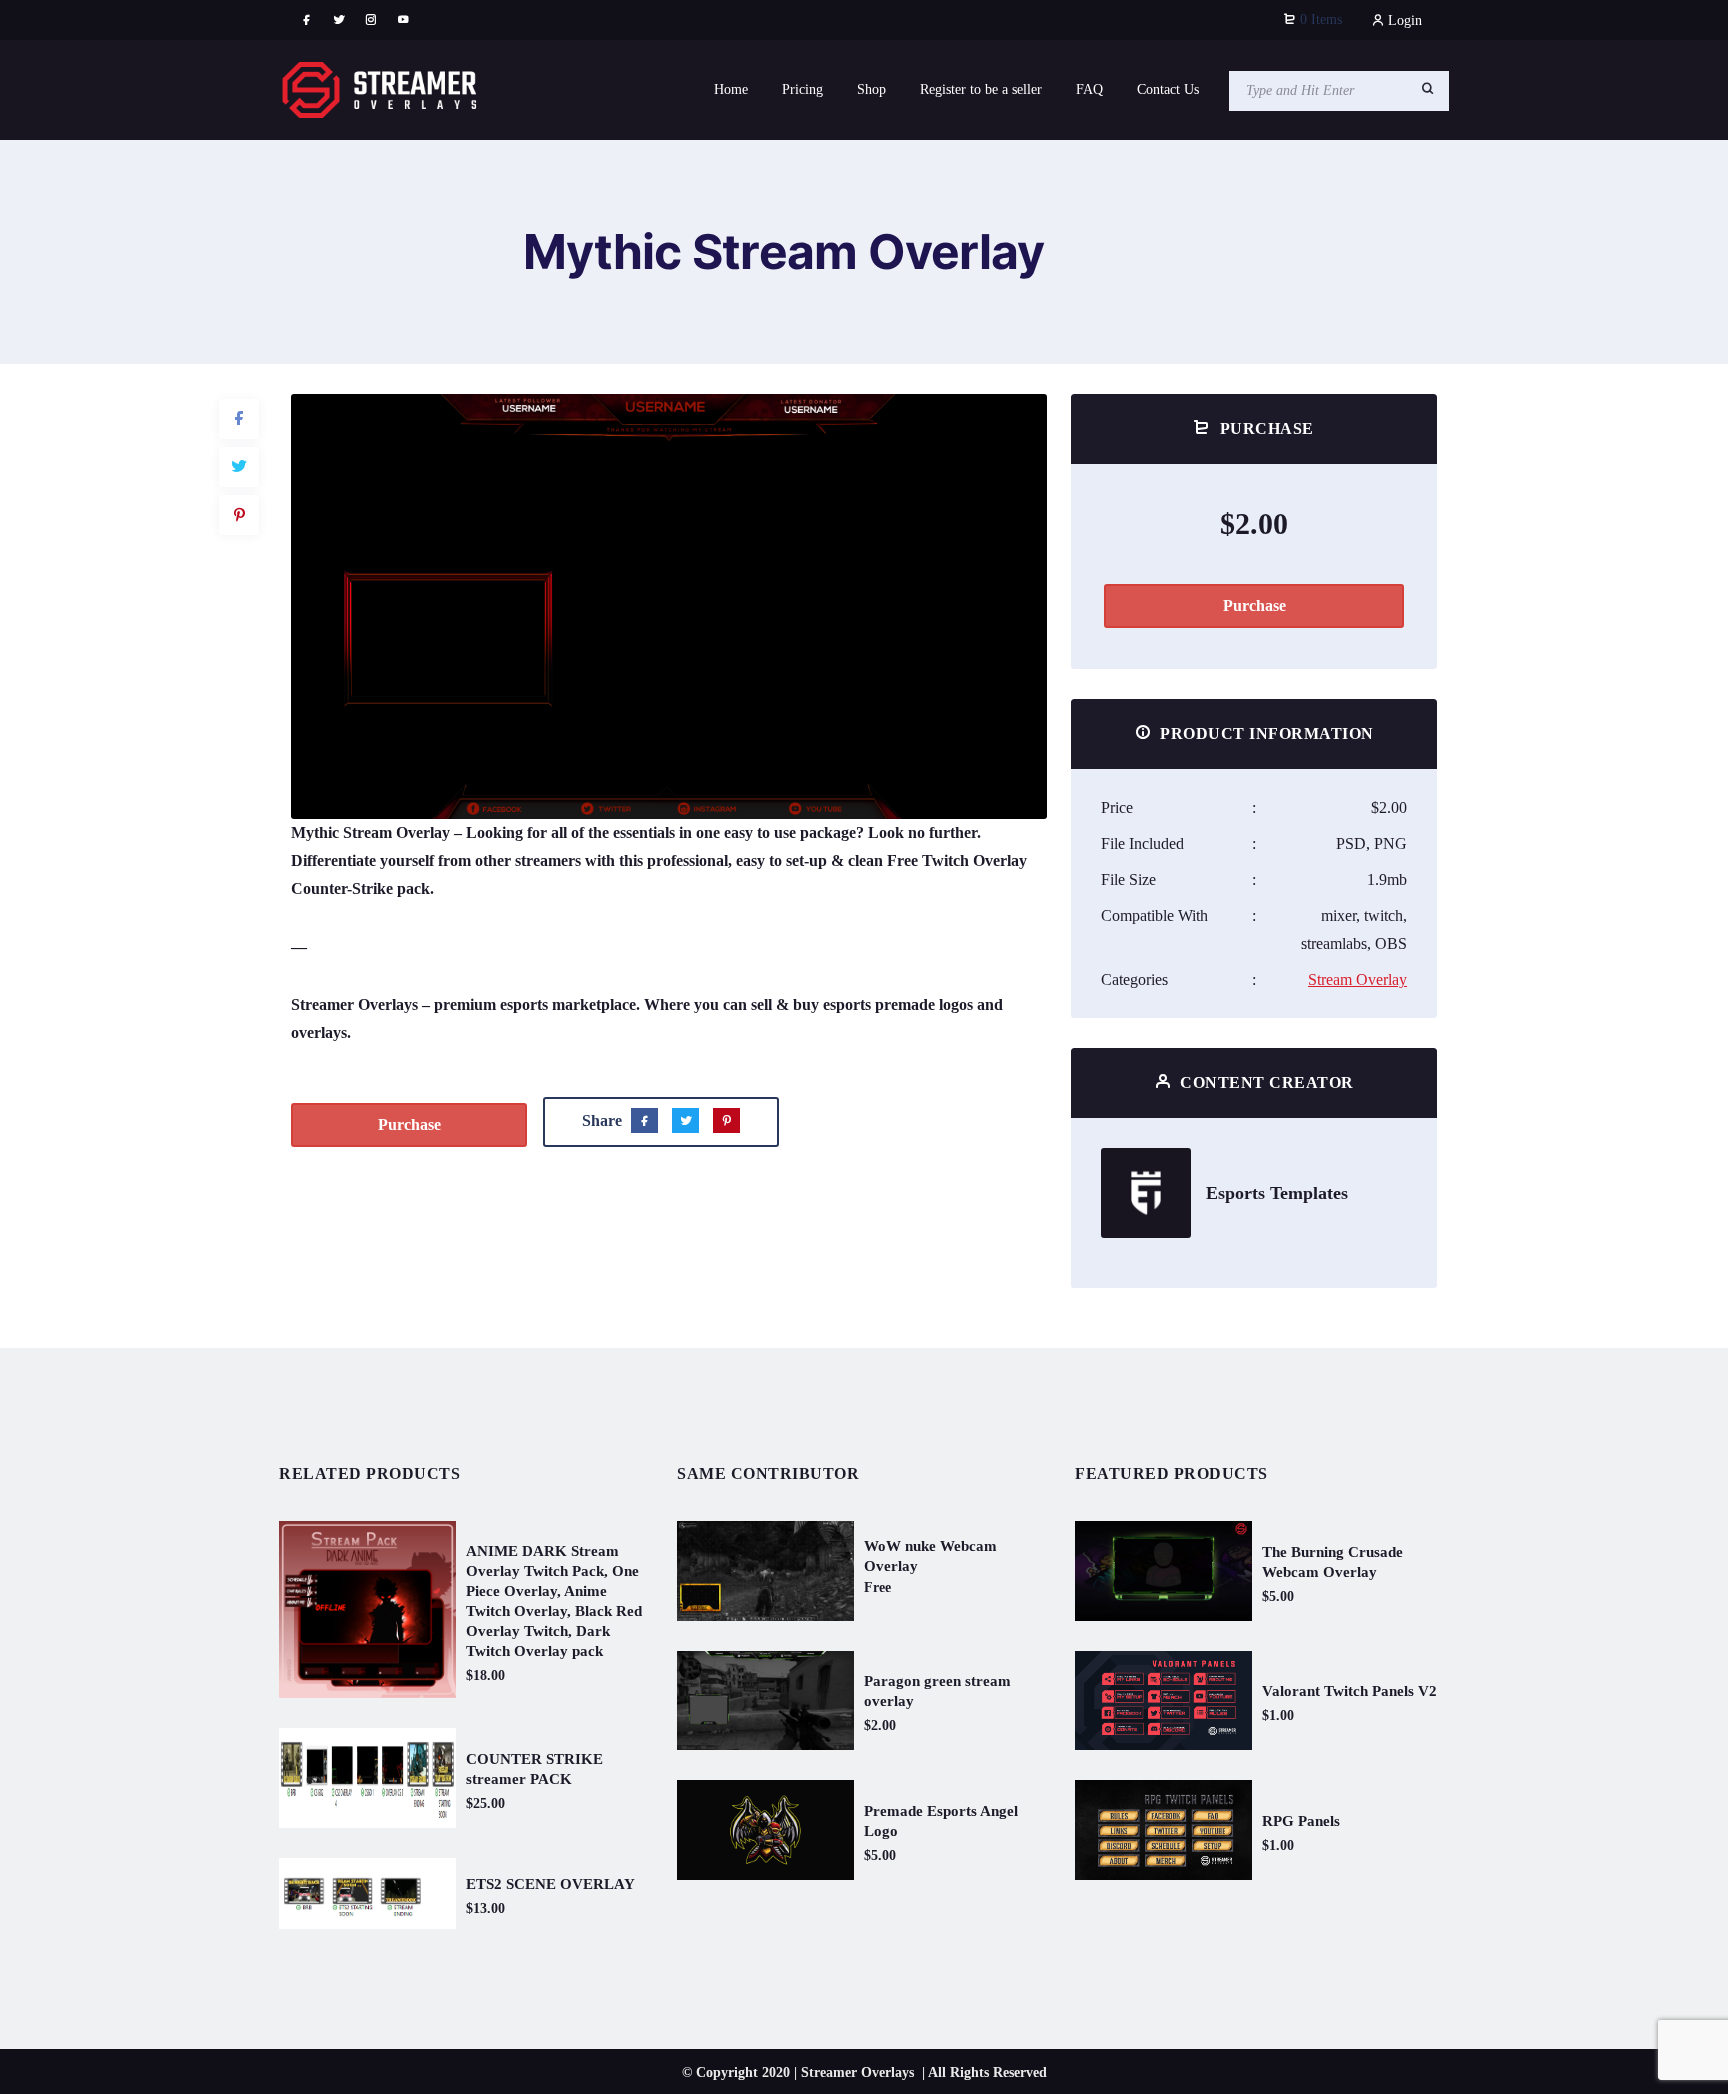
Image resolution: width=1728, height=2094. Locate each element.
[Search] (1427, 90)
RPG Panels (1301, 1821)
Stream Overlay (1357, 979)
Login (1403, 20)
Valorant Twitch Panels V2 (1349, 1691)
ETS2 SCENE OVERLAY (550, 1884)
